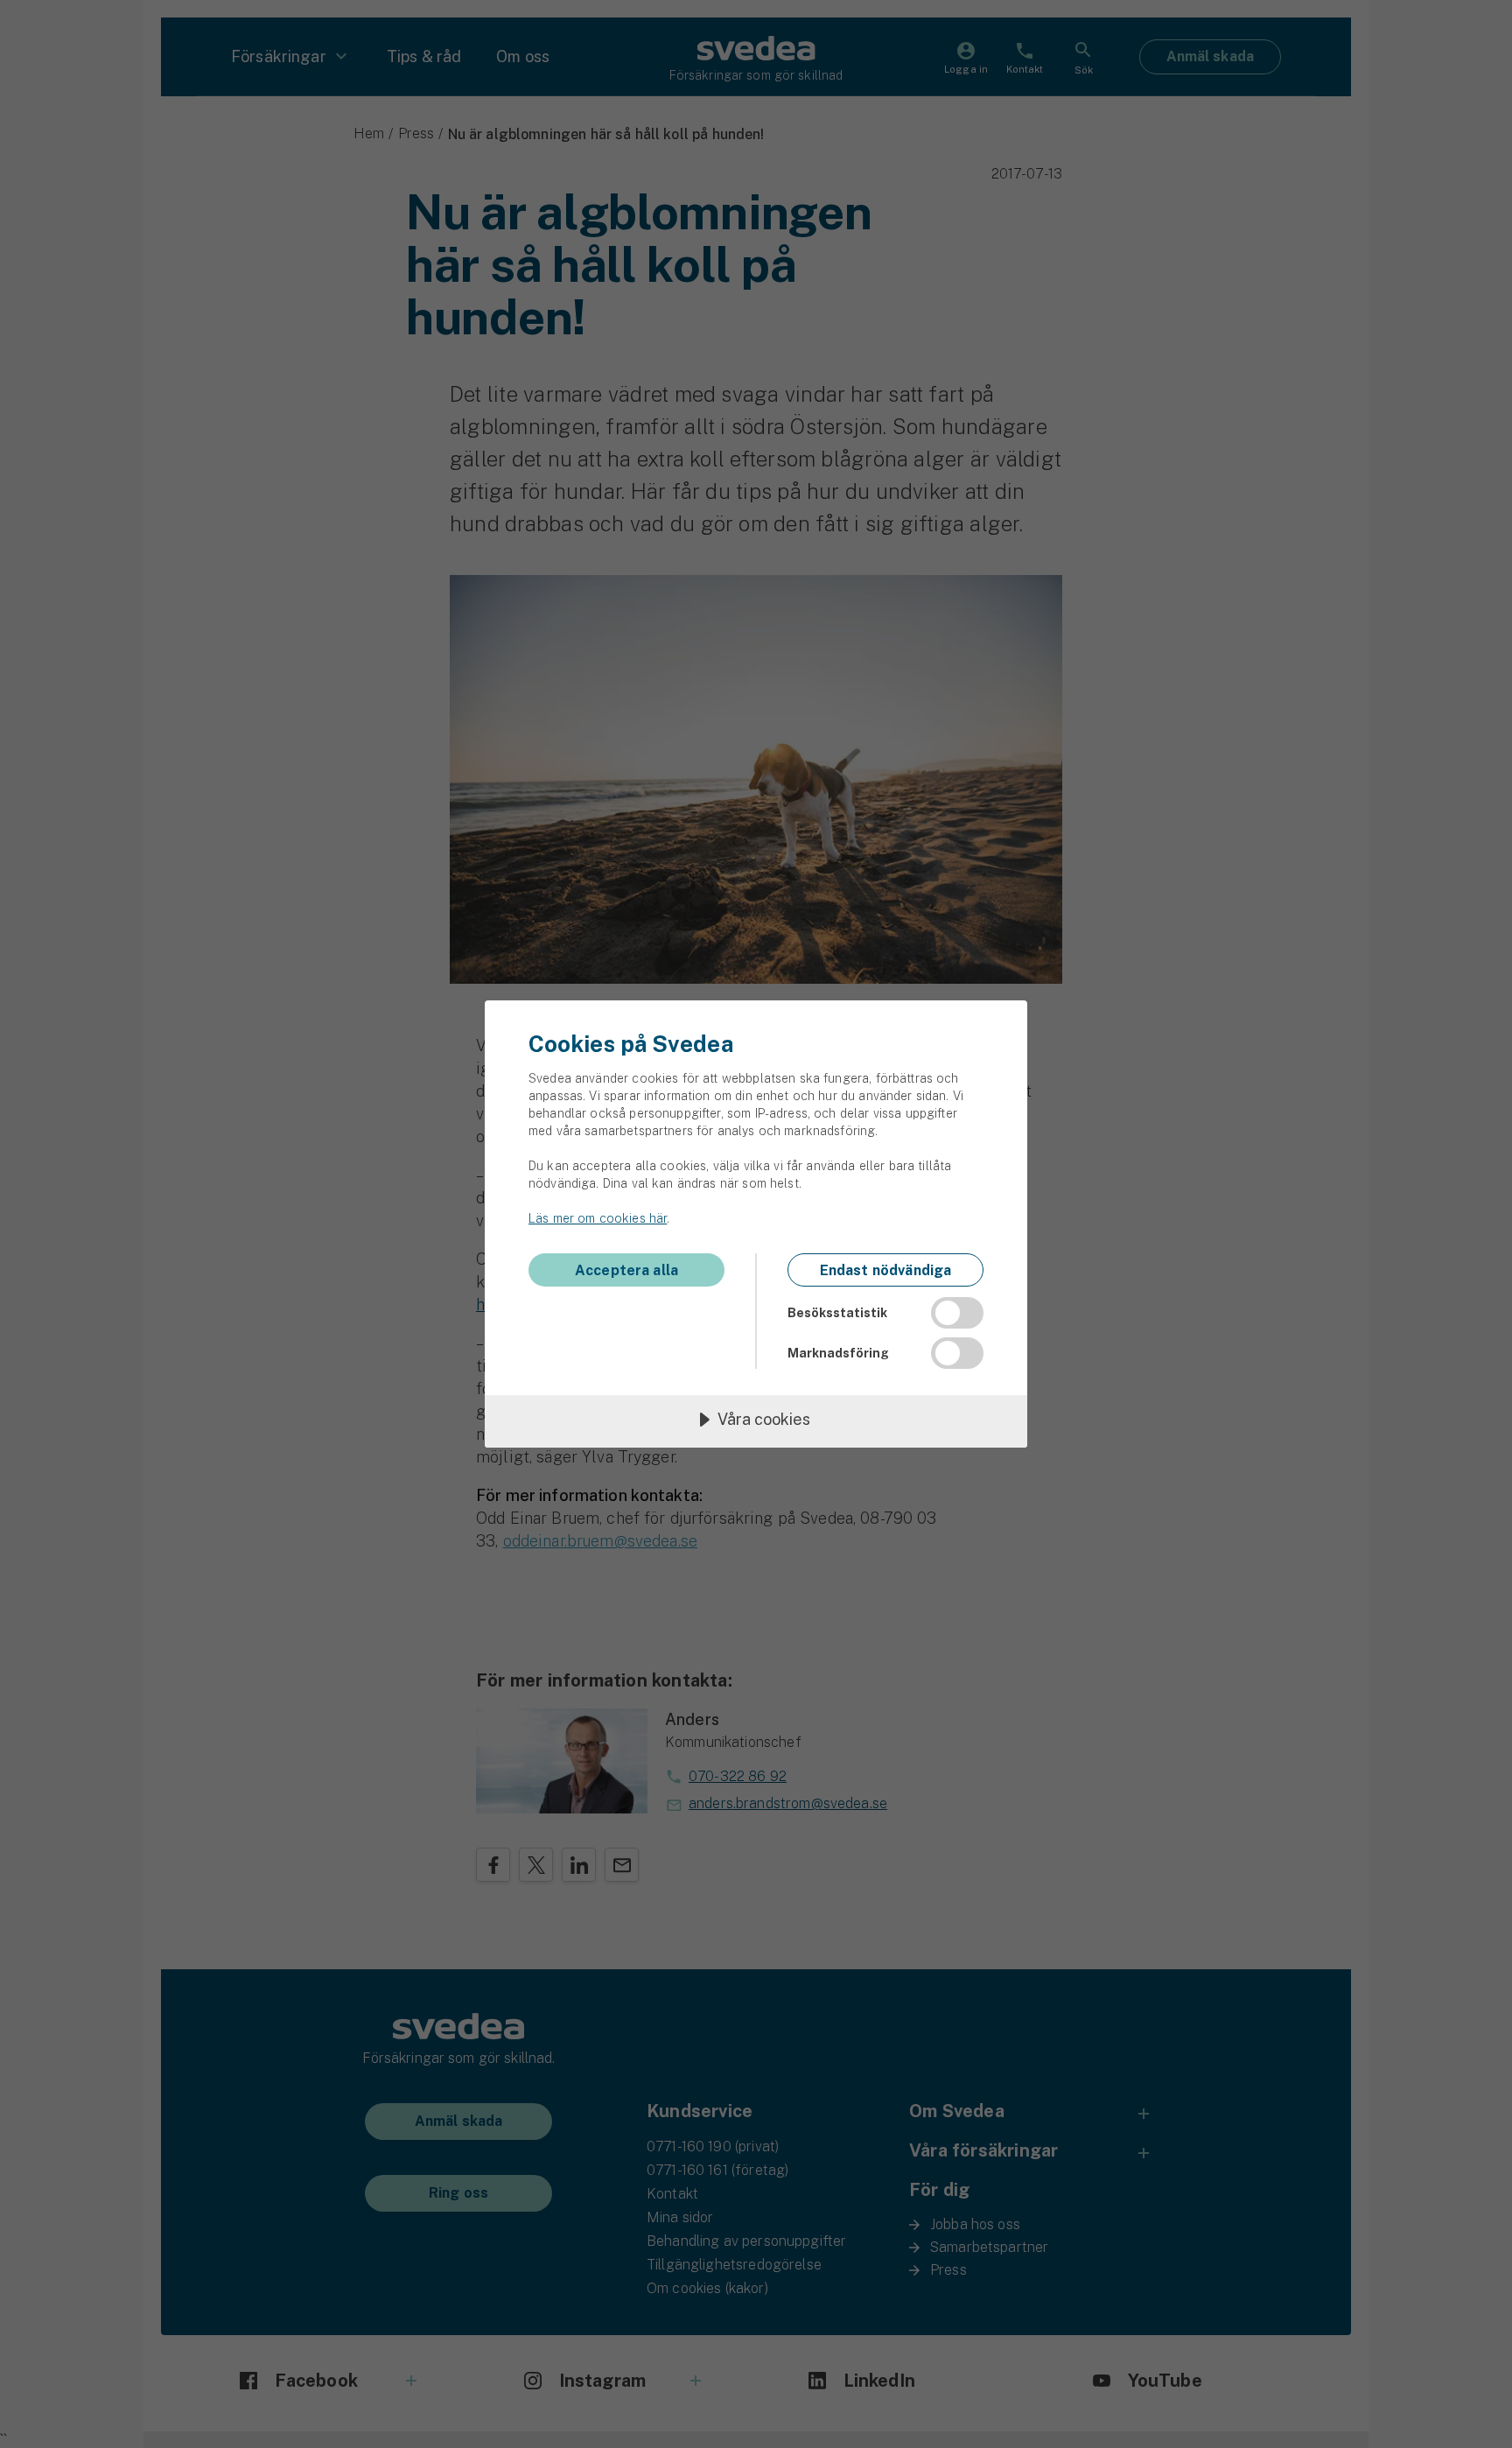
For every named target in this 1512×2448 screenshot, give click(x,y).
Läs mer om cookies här (598, 1218)
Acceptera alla (626, 1270)
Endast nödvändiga (886, 1270)
